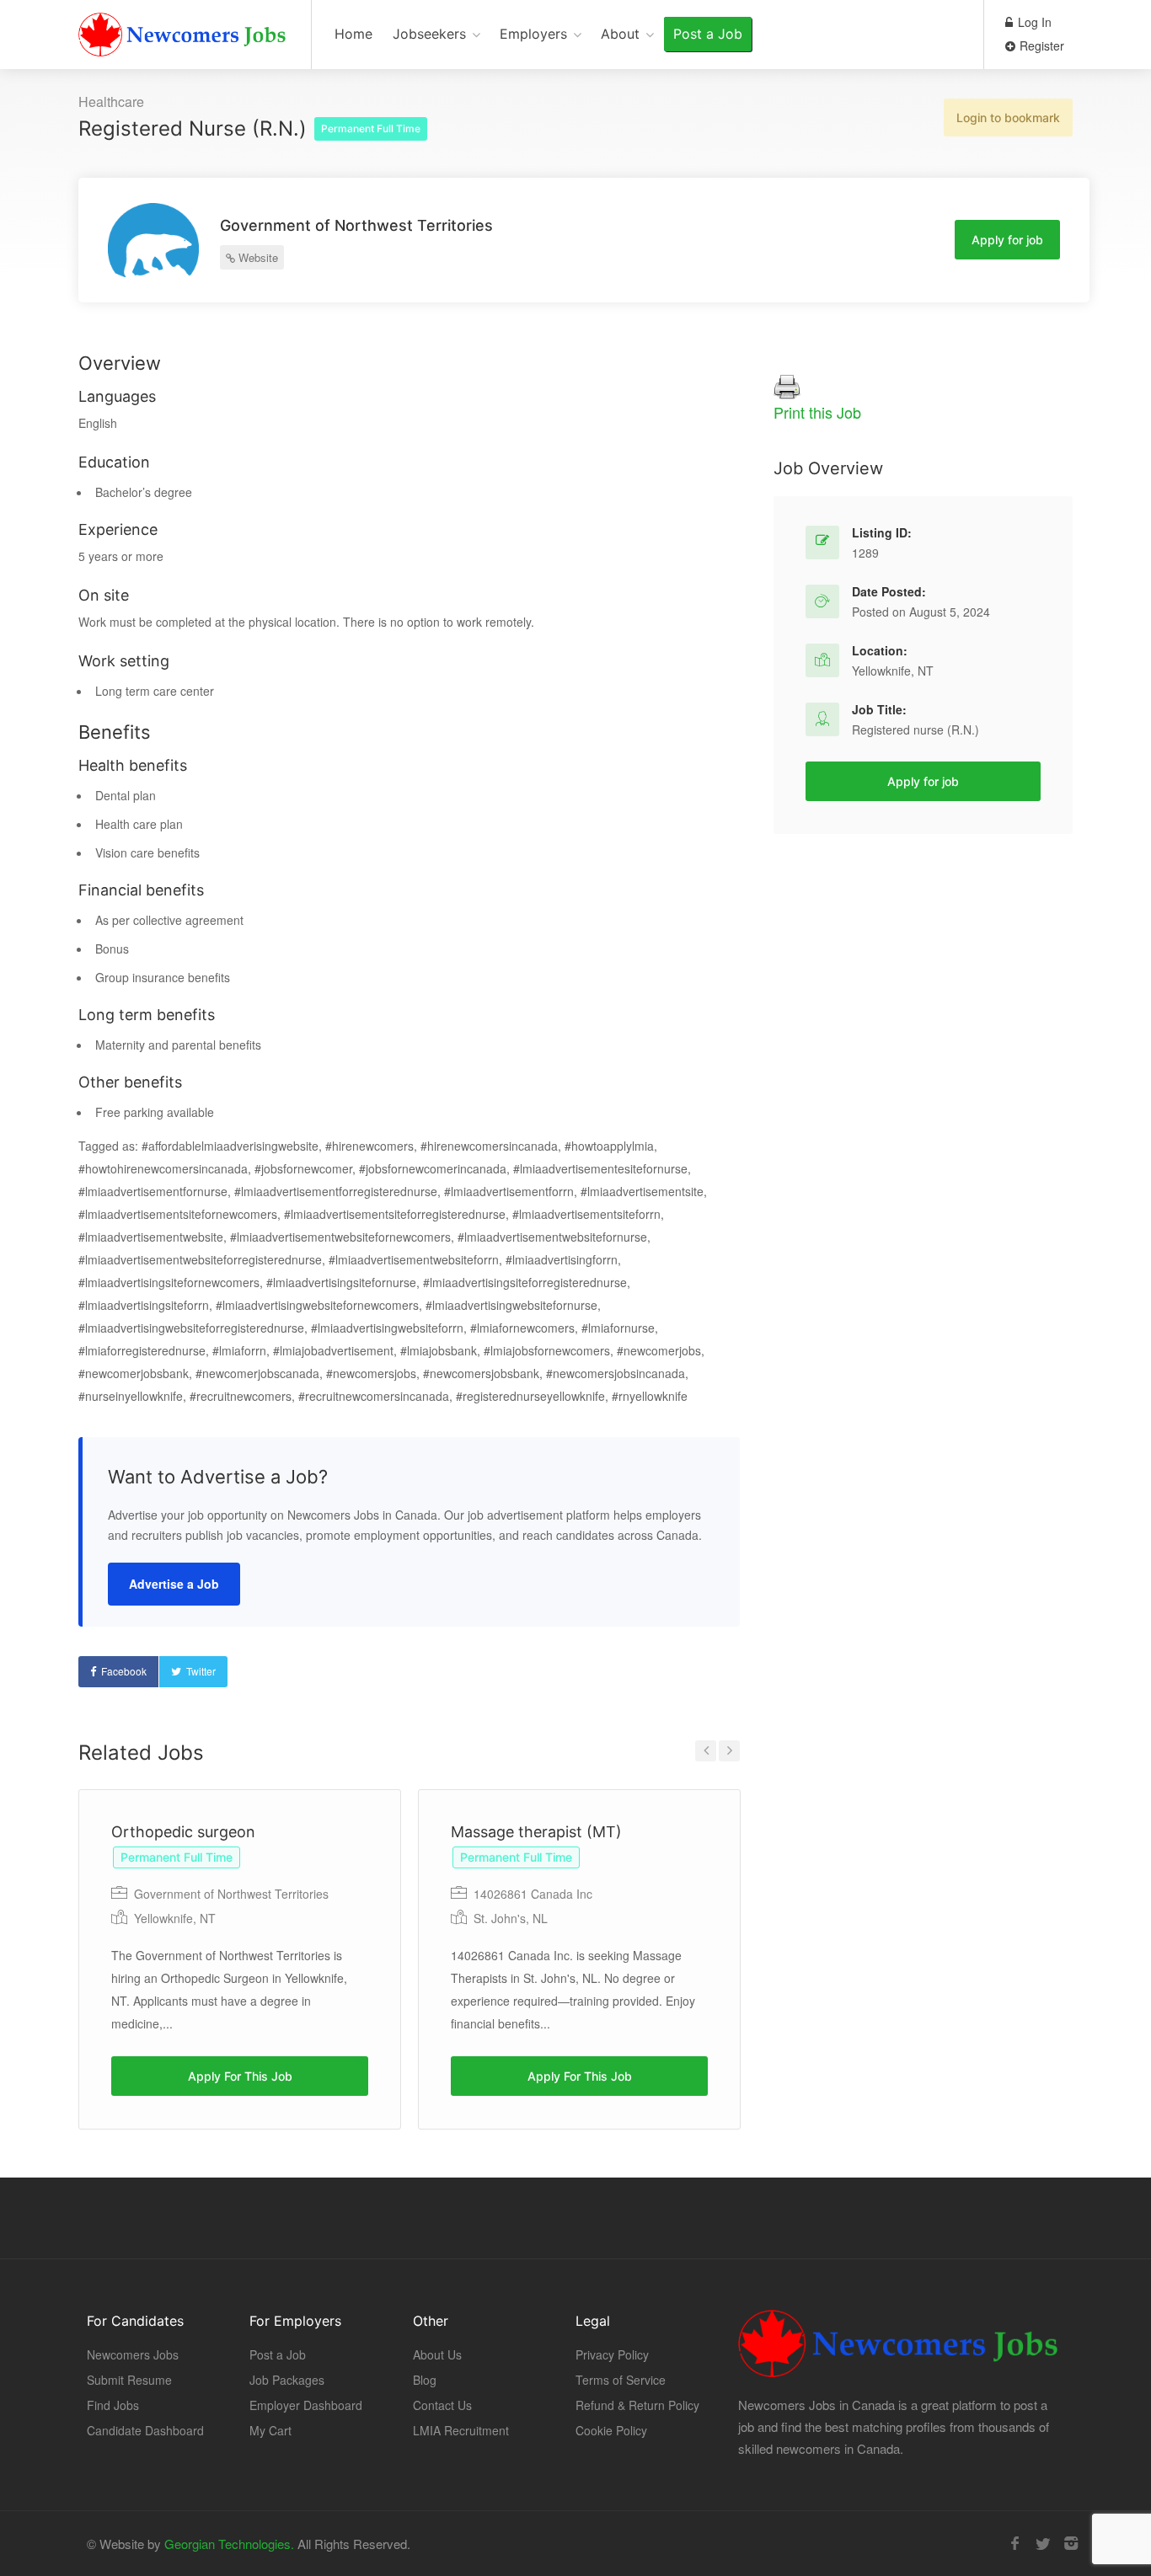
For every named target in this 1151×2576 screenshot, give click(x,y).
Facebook (124, 1671)
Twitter (201, 1671)
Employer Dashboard (306, 2405)
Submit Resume (129, 2380)
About (620, 34)
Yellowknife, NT (175, 1918)
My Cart (270, 2430)
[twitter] (1043, 2544)
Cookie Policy (611, 2430)
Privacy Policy (612, 2354)
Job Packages (287, 2380)
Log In (1033, 22)
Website (257, 257)
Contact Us (442, 2405)
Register (1040, 45)
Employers (533, 34)
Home (353, 34)
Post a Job (708, 34)
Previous (706, 1751)
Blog (425, 2380)
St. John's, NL (511, 1918)
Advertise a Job (174, 1584)
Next (729, 1751)
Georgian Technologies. (229, 2544)
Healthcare (111, 102)
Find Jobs (113, 2405)
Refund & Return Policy (637, 2405)
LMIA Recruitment (461, 2430)
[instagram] (1071, 2544)
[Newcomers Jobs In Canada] (184, 38)
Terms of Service (621, 2380)
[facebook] (1015, 2544)
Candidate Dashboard (145, 2430)
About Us (437, 2354)
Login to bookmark (1008, 118)
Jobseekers (429, 34)
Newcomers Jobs (133, 2354)
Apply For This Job (240, 2076)
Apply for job (1007, 240)
